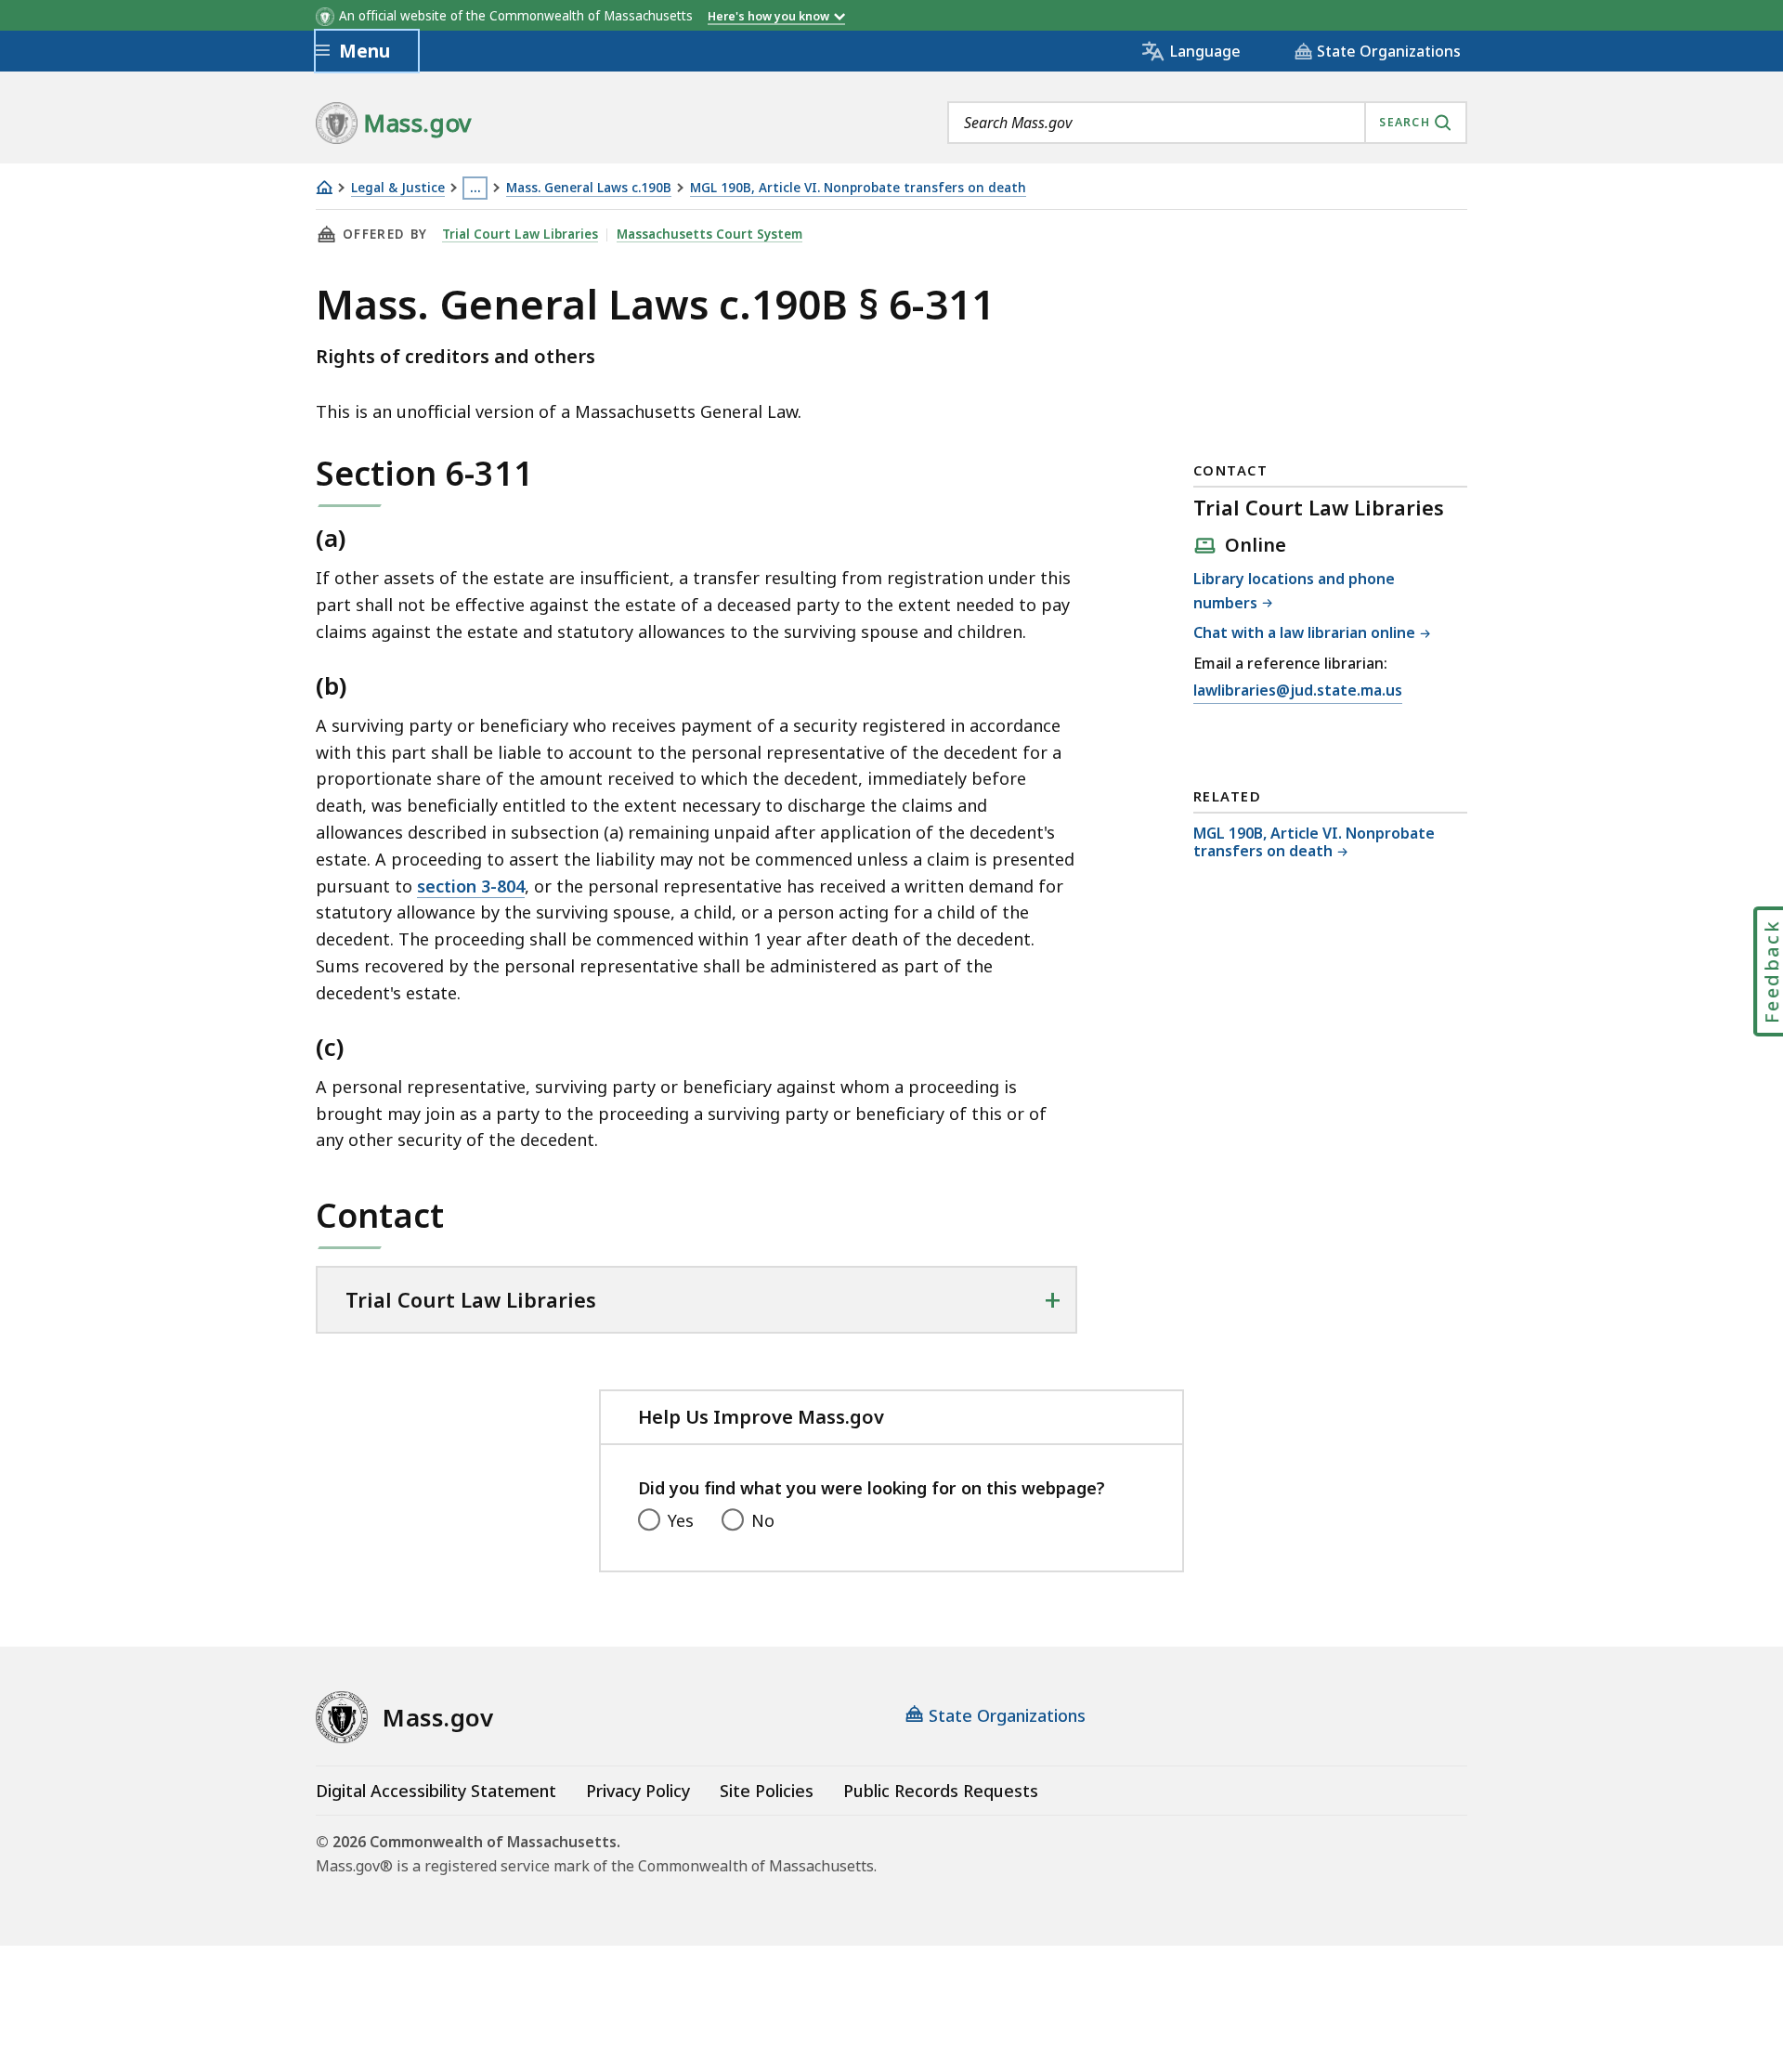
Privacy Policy (638, 1791)
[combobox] (1207, 123)
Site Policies (767, 1791)
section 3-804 (471, 886)
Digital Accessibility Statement (436, 1791)
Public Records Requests (941, 1791)
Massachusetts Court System (709, 234)
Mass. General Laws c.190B (589, 188)
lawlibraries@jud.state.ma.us (1298, 691)
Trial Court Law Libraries (520, 234)
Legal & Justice (398, 188)
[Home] (324, 187)
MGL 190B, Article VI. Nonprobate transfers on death (858, 188)
